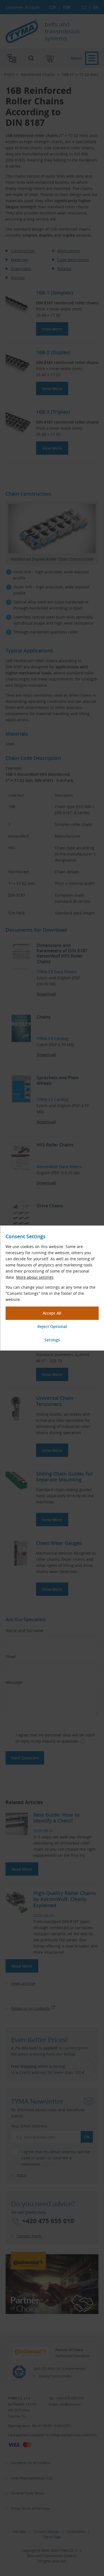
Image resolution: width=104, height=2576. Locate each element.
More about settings (35, 1277)
